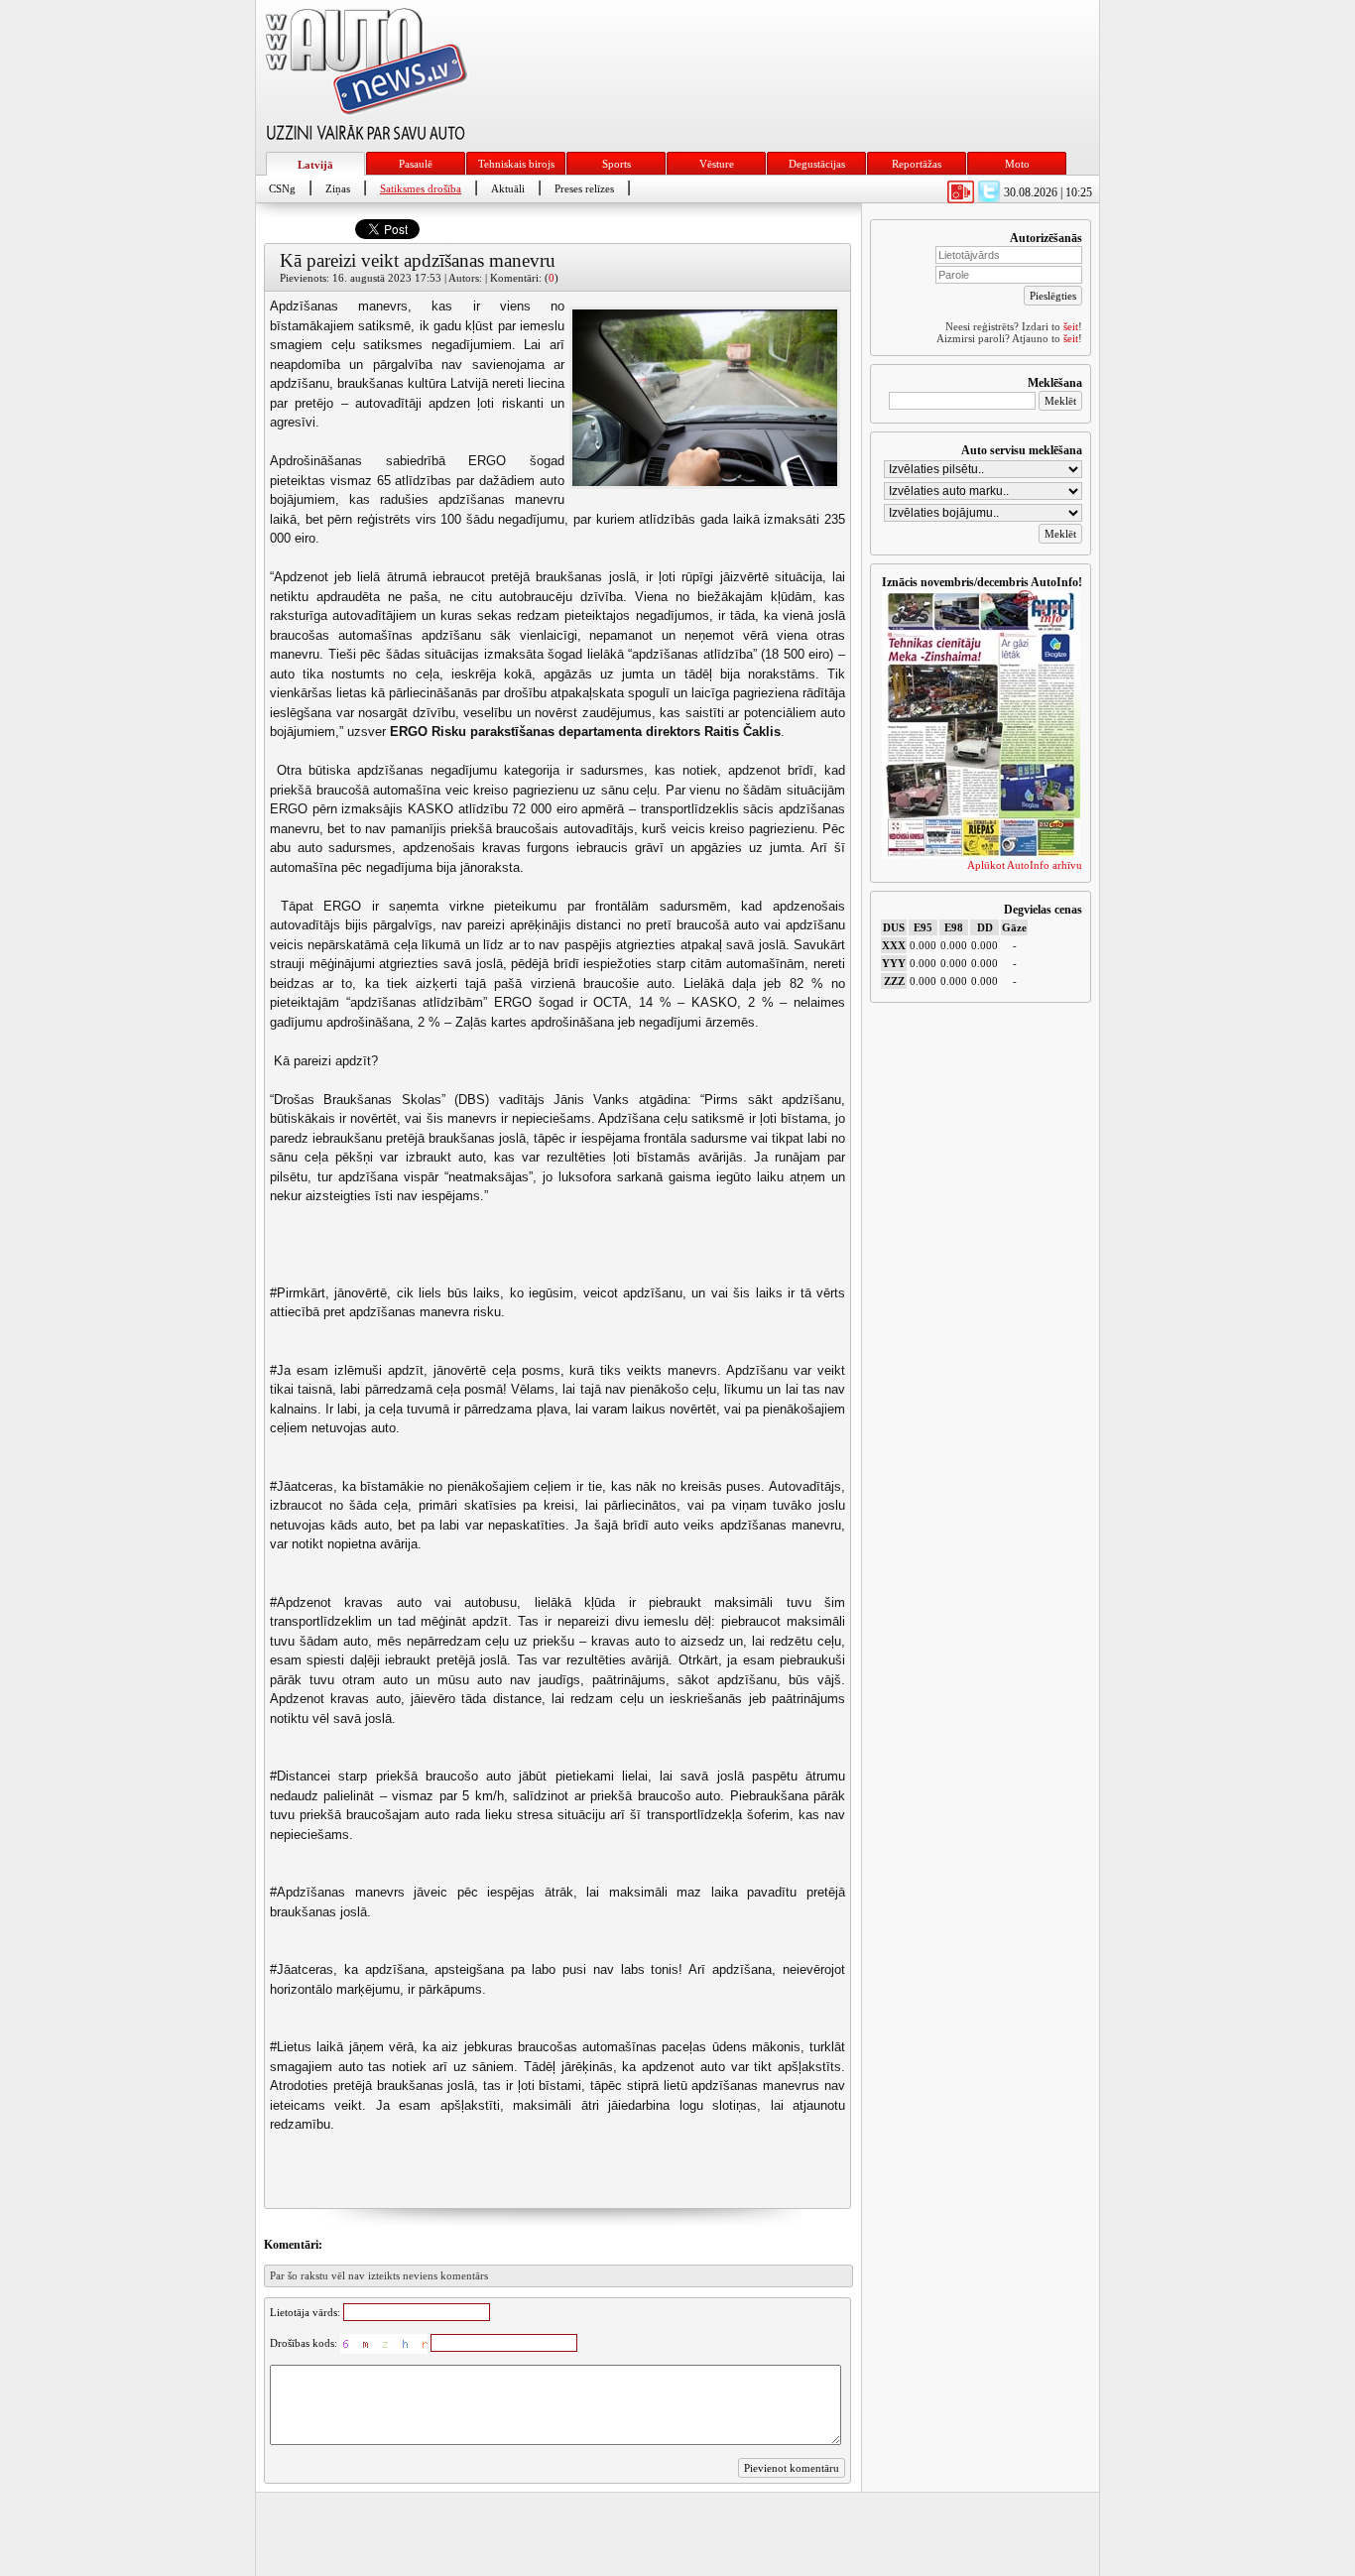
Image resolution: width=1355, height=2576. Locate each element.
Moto (1017, 164)
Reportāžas (917, 164)
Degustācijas (817, 164)
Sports (616, 164)
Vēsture (717, 164)
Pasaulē (416, 164)
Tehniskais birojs (516, 164)
